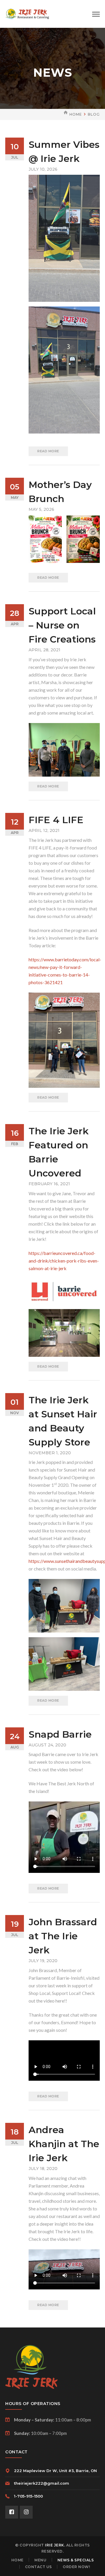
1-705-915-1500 (28, 2496)
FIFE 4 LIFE (56, 820)
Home (76, 114)
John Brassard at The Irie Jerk (63, 1936)
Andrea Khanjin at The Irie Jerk (64, 2144)
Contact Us (38, 2567)
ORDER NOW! (76, 2567)
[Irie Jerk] (27, 13)
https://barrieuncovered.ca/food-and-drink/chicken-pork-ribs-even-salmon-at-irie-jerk (64, 1261)
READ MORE (48, 451)
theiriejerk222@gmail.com (42, 2483)
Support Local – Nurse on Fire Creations (62, 625)
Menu (40, 2560)
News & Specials (76, 2560)
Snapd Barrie (60, 1734)
